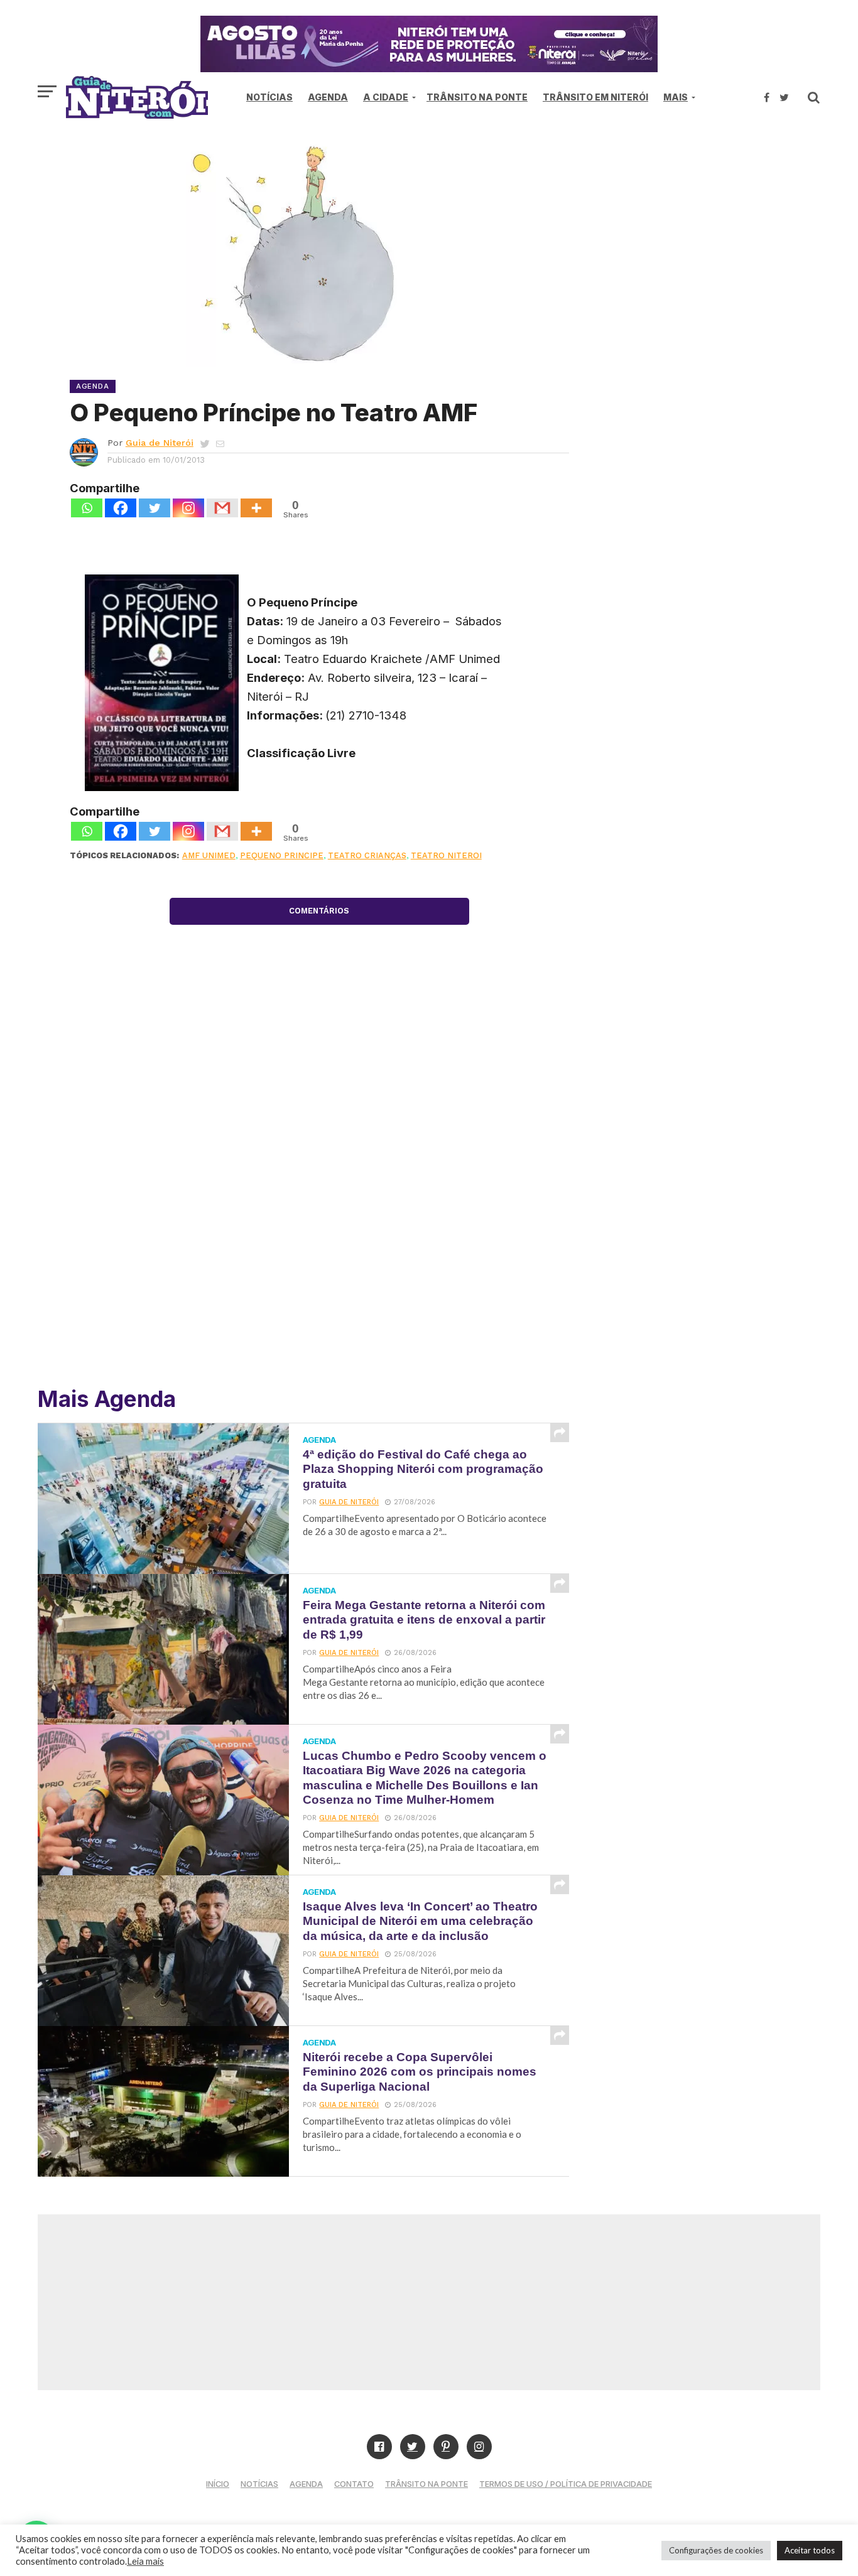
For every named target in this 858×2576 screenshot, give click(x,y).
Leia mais (145, 2561)
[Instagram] (188, 508)
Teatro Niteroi (446, 855)
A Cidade (386, 97)
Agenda (328, 97)
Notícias (269, 97)
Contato (354, 2484)
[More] (256, 508)
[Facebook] (121, 508)
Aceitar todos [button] (810, 2550)
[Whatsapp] (87, 508)
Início (218, 2484)
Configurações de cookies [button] (716, 2550)
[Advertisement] (714, 239)
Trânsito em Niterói (595, 97)
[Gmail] (222, 508)
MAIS (676, 97)
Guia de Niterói (160, 443)
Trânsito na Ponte (477, 97)
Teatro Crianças (367, 855)
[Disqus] (319, 1192)
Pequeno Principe (282, 855)
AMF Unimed (209, 855)
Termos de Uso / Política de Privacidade (566, 2484)
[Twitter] (155, 508)
